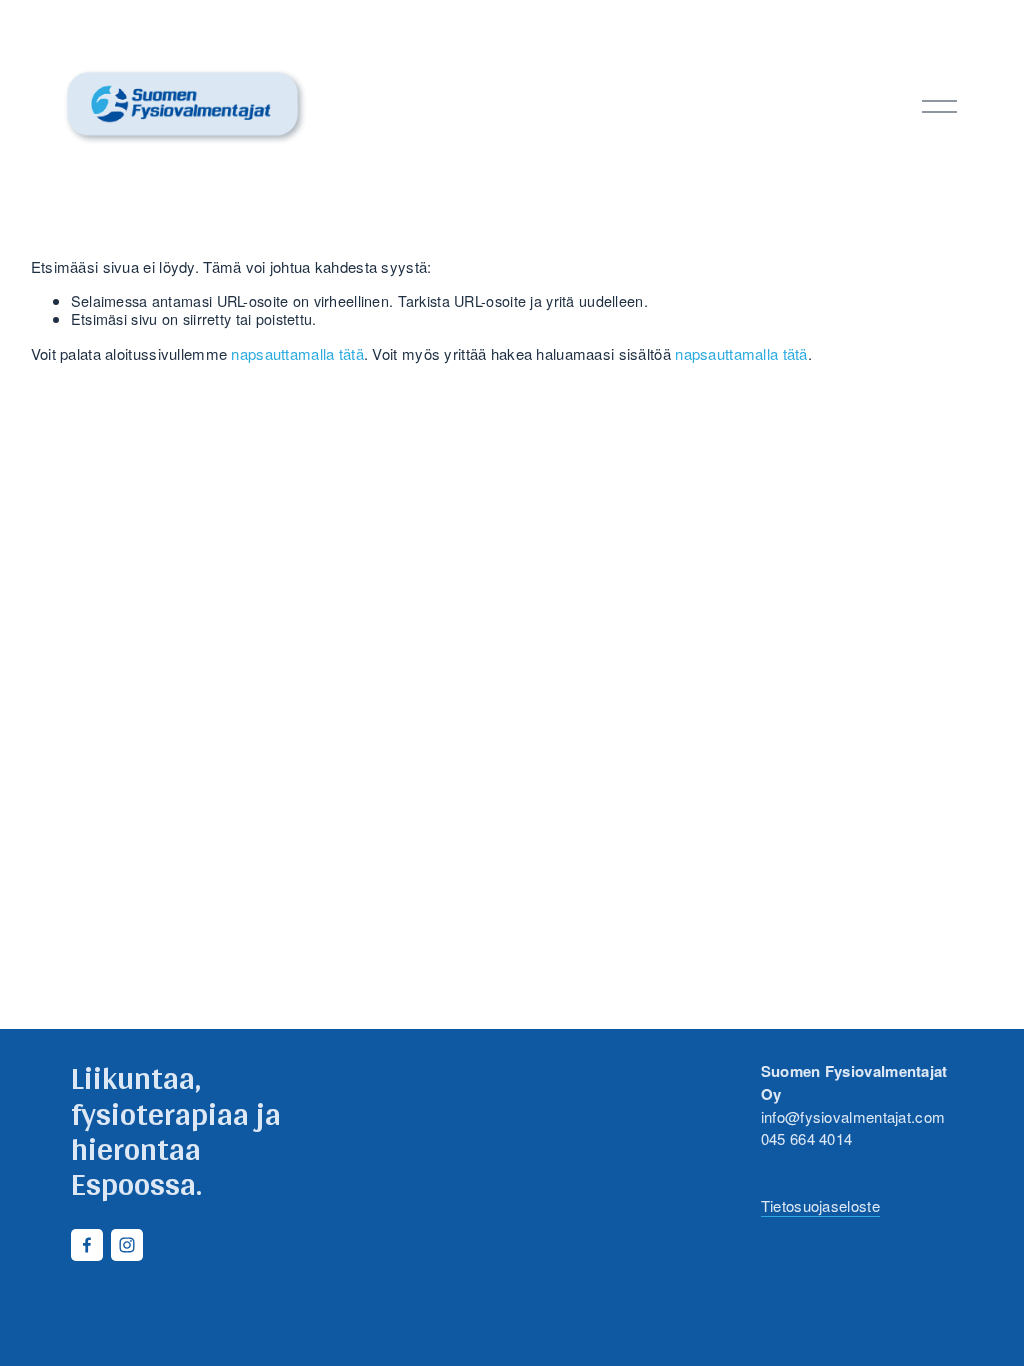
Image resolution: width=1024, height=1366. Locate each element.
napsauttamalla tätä (297, 353)
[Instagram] (127, 1245)
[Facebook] (87, 1245)
